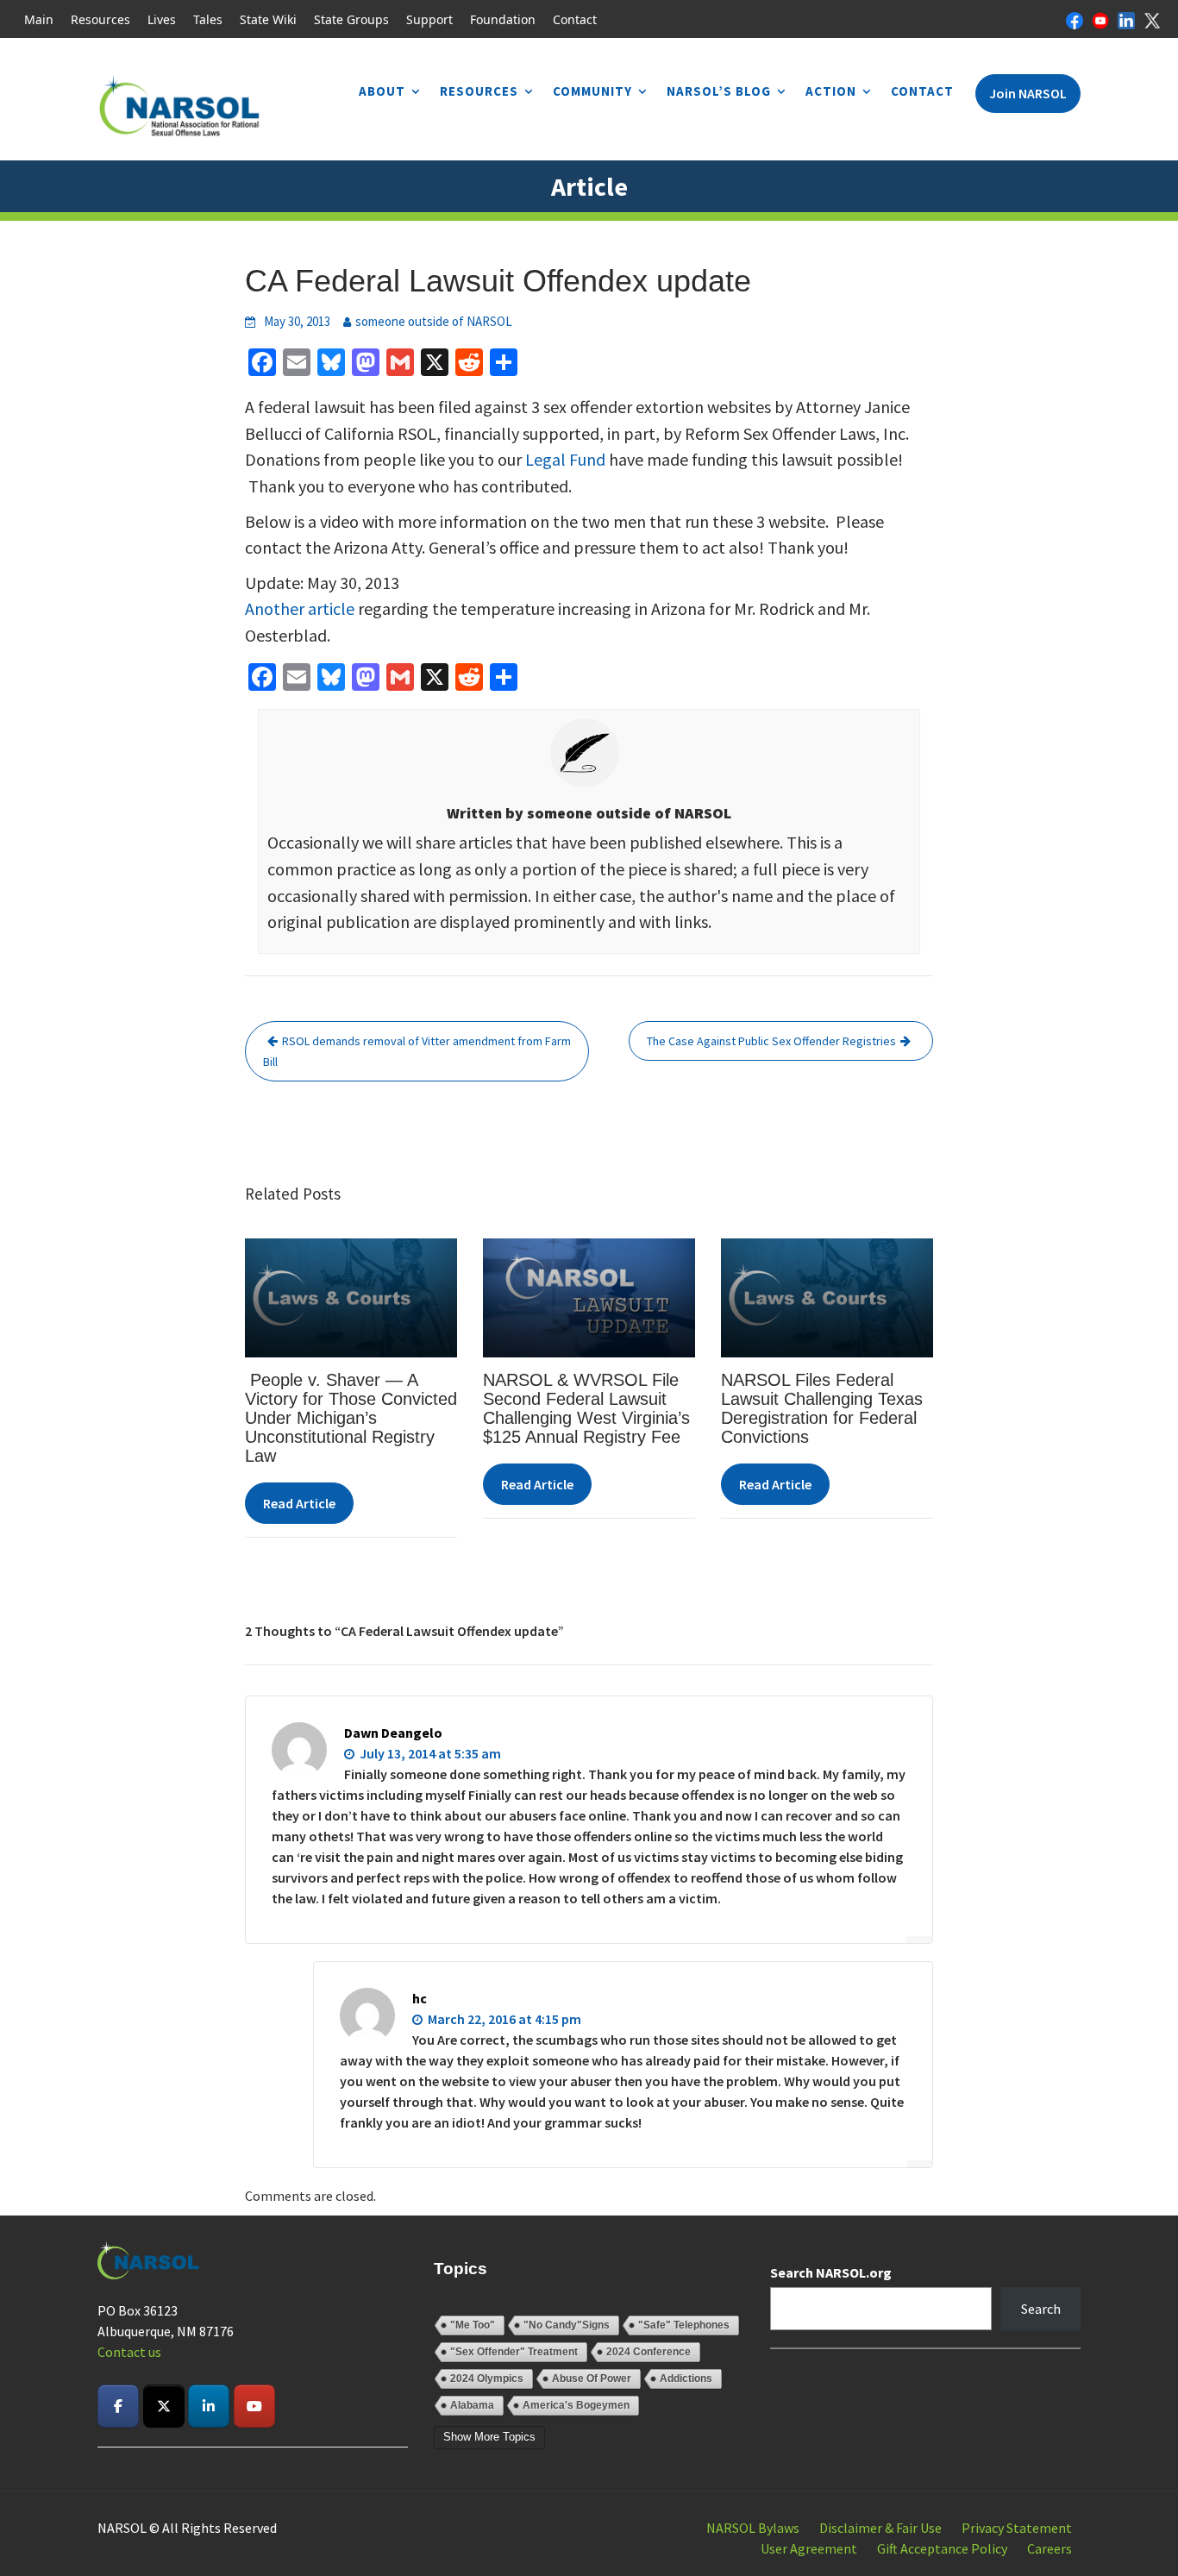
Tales (208, 19)
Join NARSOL (1028, 93)
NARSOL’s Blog (719, 91)
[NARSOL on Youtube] (254, 2406)
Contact (575, 19)
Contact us (129, 2352)
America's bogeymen (576, 2405)
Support (429, 19)
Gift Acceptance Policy (942, 2548)
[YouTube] (1100, 19)
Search (1041, 2309)
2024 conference (649, 2352)
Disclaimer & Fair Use (880, 2528)
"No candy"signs (567, 2325)
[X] (1152, 19)
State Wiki (268, 19)
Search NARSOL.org (831, 2272)
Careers (1050, 2548)
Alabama (472, 2405)
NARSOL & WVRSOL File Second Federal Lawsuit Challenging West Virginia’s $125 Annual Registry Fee (586, 1408)
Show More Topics (489, 2437)
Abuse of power (592, 2379)
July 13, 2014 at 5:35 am (429, 1753)
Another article (300, 608)
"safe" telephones (684, 2325)
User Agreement (809, 2548)
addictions (686, 2379)
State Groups (351, 19)
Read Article (299, 1503)
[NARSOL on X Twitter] (164, 2406)
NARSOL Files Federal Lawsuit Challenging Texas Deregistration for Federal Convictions (822, 1408)
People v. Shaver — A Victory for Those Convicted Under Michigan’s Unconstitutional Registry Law (351, 1418)
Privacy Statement (1017, 2528)
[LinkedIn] (1126, 19)
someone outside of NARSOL (434, 321)
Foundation (503, 19)
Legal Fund (565, 459)
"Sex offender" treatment (514, 2352)
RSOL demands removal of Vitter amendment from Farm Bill (417, 1051)
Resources (100, 19)
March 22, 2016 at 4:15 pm (503, 2019)
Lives (162, 19)
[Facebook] (1075, 19)
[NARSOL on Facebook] (118, 2406)
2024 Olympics (487, 2379)
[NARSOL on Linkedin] (209, 2406)
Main (39, 19)
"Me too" (473, 2325)
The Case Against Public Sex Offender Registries (771, 1041)
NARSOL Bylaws (753, 2528)
